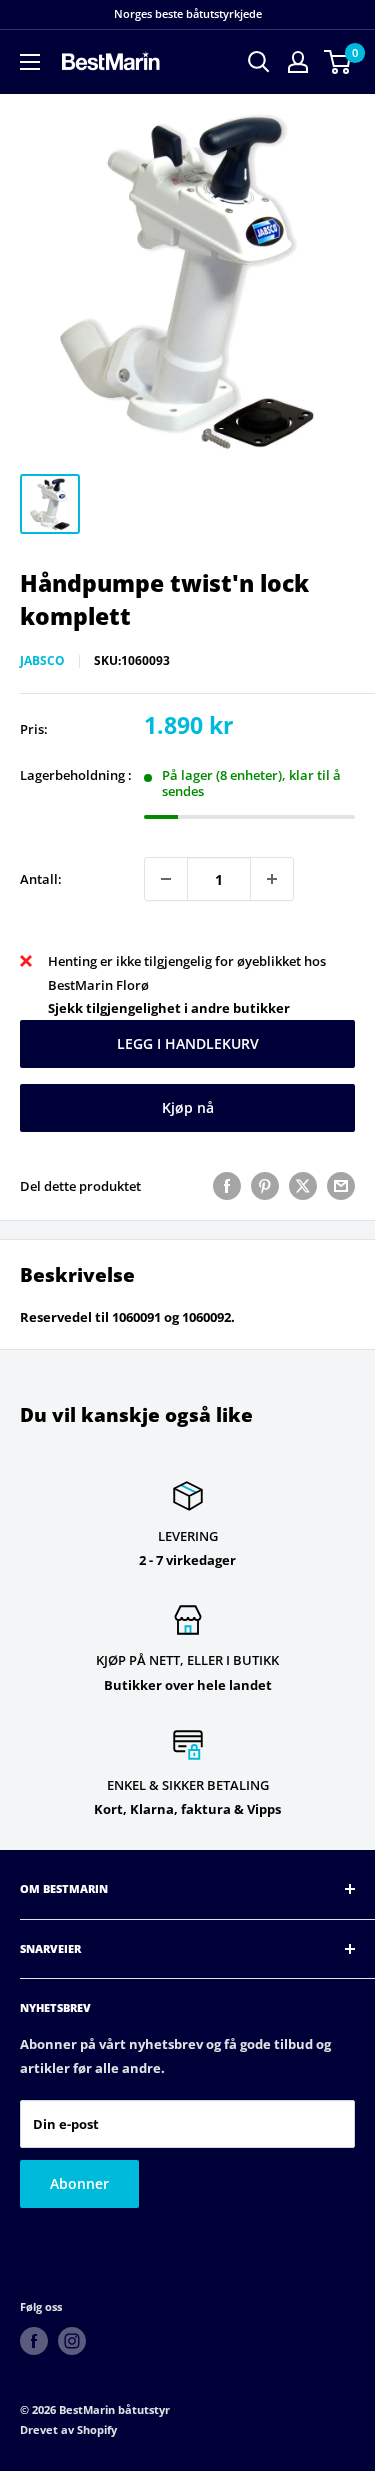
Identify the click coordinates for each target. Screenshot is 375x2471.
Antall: (41, 879)
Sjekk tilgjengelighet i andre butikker (169, 1008)
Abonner (79, 2183)
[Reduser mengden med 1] (166, 879)
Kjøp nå (188, 1107)
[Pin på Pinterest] (265, 1186)
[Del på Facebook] (227, 1186)
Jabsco (42, 660)
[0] (338, 62)
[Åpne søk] (259, 62)
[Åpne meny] (30, 62)
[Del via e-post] (341, 1186)
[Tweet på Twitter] (303, 1186)
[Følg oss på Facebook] (34, 2341)
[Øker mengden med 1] (272, 879)
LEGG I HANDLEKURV (188, 1043)
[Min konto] (298, 62)
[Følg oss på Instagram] (72, 2341)
